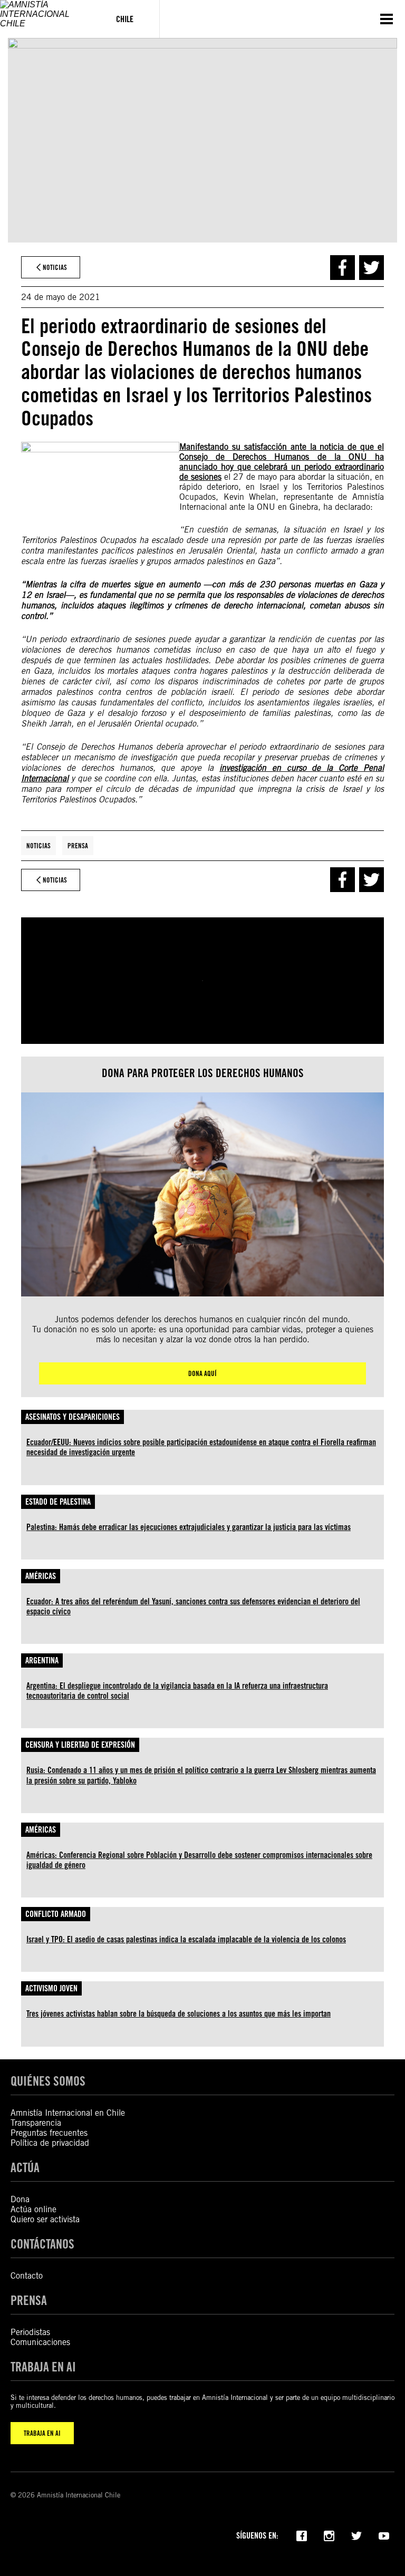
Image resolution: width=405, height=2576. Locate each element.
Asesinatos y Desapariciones (73, 1417)
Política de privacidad (50, 2143)
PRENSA (29, 2301)
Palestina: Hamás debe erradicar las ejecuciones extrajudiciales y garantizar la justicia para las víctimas (189, 1527)
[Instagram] (329, 2535)
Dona (20, 2199)
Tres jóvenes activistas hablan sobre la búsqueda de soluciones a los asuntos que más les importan (179, 2014)
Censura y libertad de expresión (80, 1745)
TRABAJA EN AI (42, 2433)
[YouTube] (384, 2535)
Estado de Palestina (58, 1502)
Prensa (78, 846)
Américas (41, 1576)
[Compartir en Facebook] (343, 268)
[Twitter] (356, 2535)
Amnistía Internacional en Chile (68, 2113)
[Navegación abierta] (387, 19)
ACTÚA (25, 2168)
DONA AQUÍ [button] (202, 1373)
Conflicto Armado (56, 1914)
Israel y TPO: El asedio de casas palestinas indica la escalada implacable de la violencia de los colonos (186, 1939)
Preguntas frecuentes (49, 2133)
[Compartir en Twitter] (372, 268)
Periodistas (30, 2332)
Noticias (38, 846)
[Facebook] (302, 2535)
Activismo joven (51, 1988)
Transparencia (36, 2123)
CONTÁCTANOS (42, 2244)
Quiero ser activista (45, 2219)
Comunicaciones (40, 2342)
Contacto (27, 2276)
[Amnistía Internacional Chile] (45, 19)
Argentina (42, 1660)
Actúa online (33, 2209)
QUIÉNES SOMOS (48, 2081)
